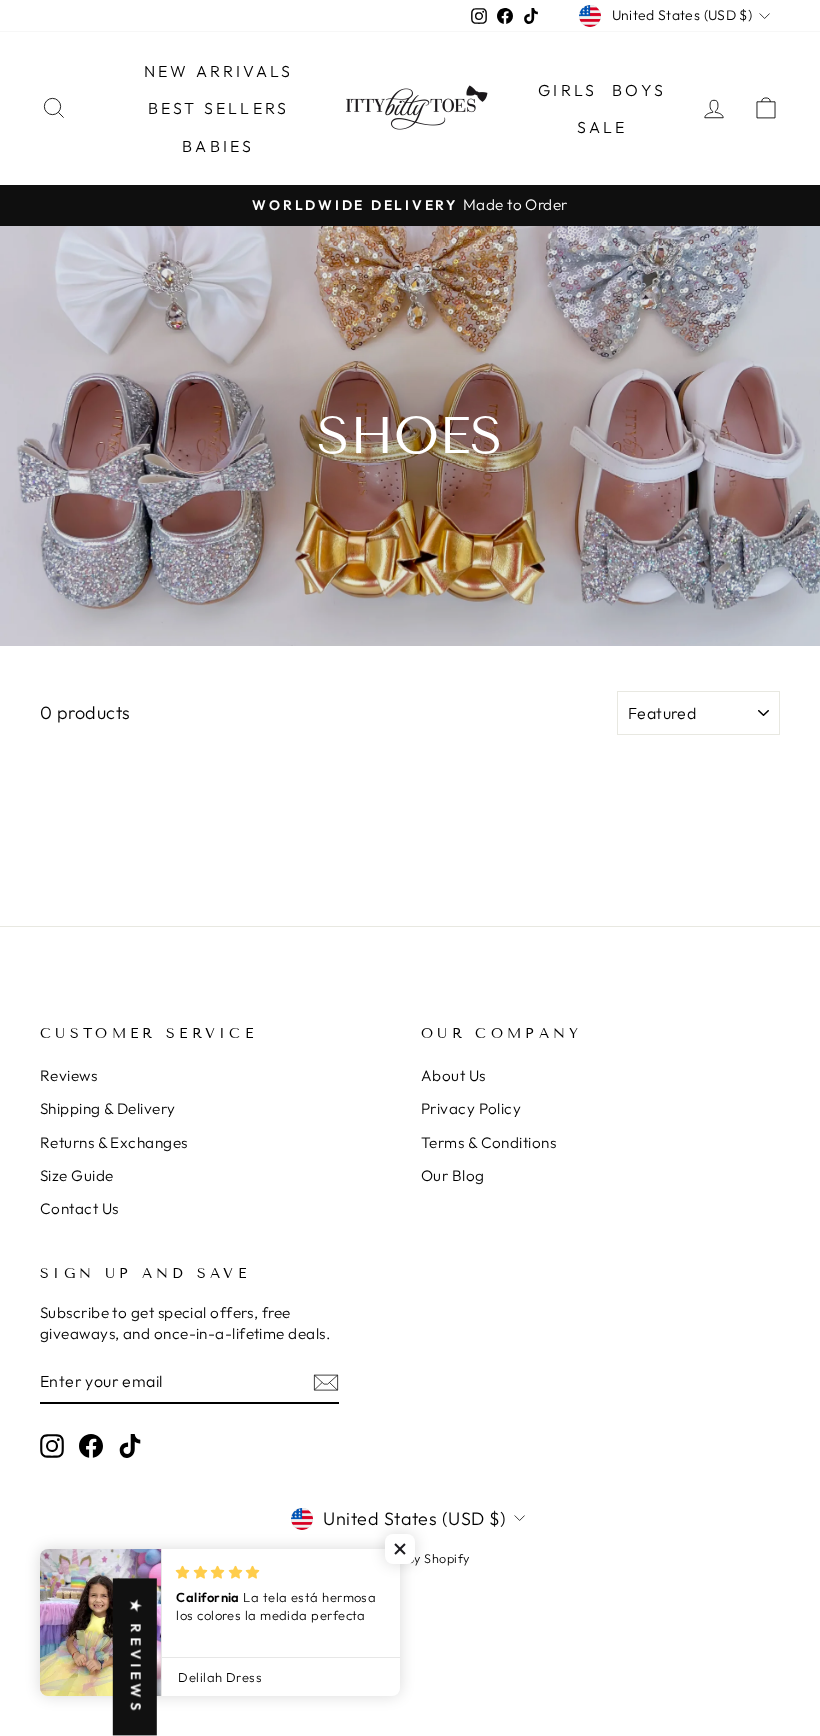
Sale (602, 127)
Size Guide (77, 1175)
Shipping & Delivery (108, 1108)
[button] (400, 1549)
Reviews (68, 1075)
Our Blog (453, 1175)
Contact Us (79, 1208)
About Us (453, 1075)
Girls (567, 90)
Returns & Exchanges (114, 1142)
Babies (218, 146)
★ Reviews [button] (136, 1657)
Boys (639, 90)
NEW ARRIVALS (218, 71)
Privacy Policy (471, 1108)
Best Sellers (218, 108)
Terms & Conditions (488, 1142)
